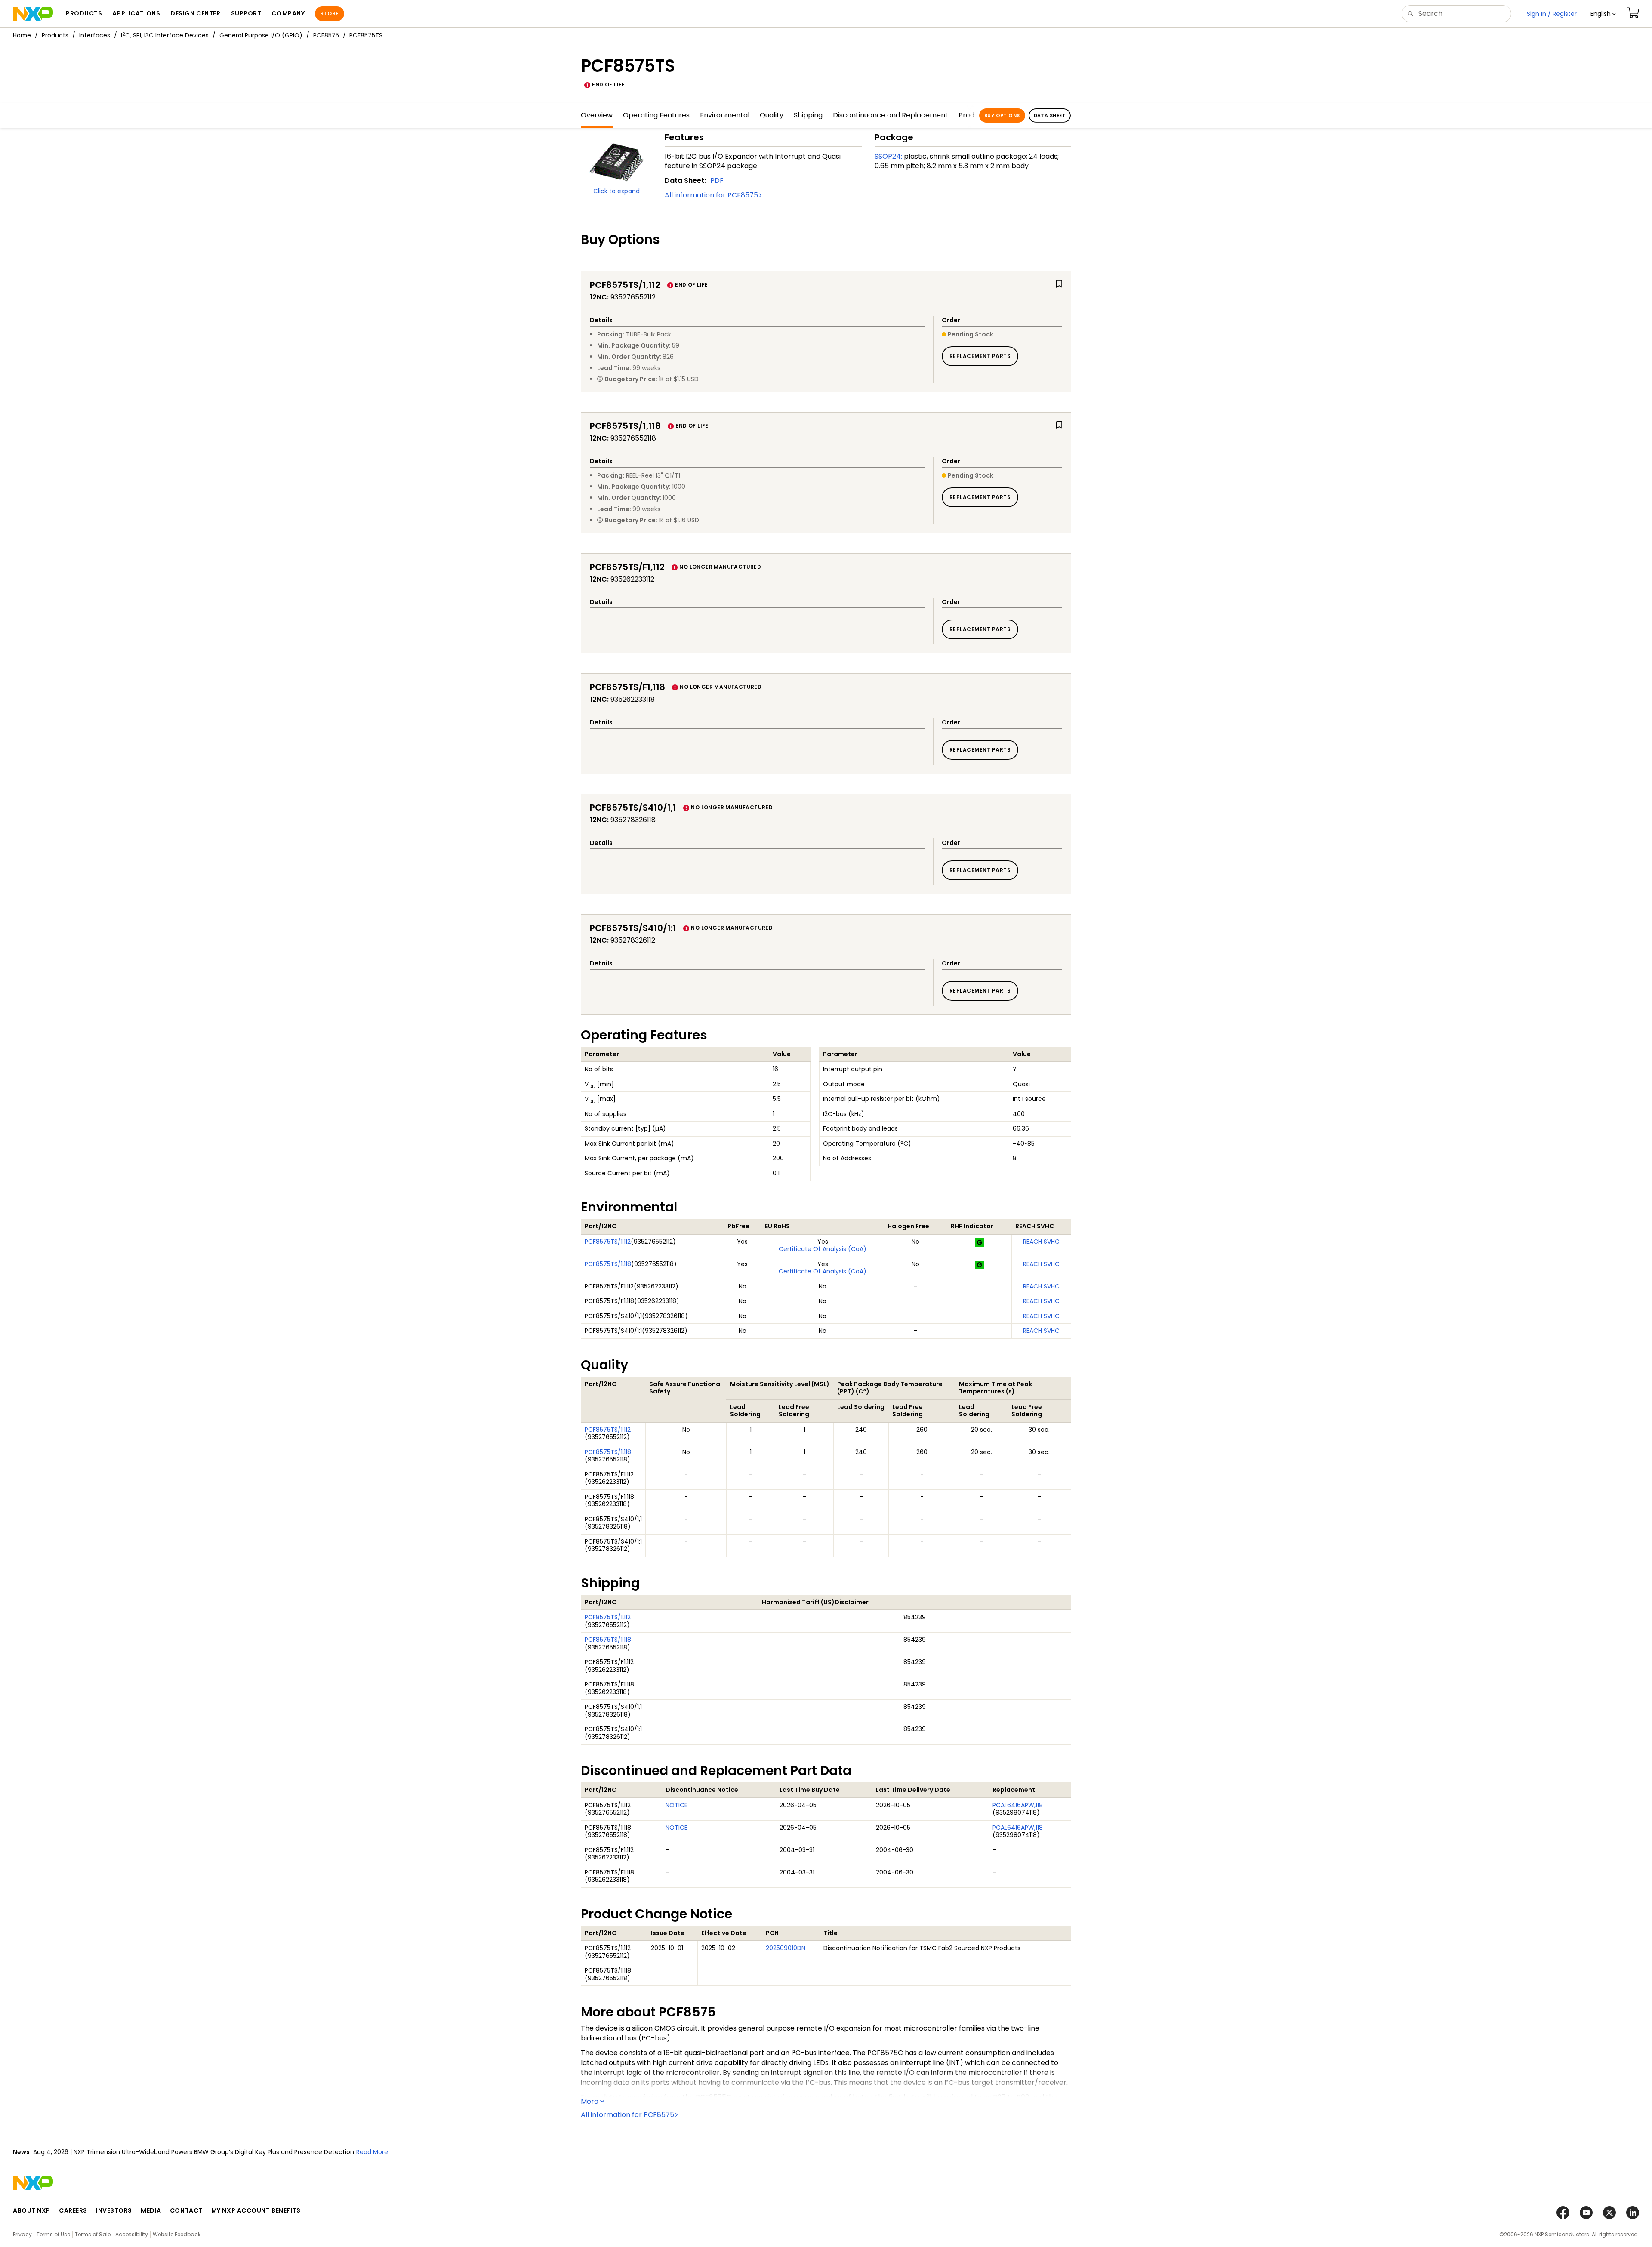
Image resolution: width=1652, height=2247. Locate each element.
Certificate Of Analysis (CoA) (823, 1249)
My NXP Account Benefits (256, 2210)
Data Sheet (1050, 115)
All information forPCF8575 (711, 195)
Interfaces (95, 35)
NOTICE (677, 1805)
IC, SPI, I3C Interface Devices (165, 35)
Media (151, 2210)
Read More (372, 2152)
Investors (114, 2210)
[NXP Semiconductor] (33, 14)
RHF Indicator (972, 1226)
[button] (1603, 14)
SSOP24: (888, 156)
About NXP (32, 2210)
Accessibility (132, 2234)
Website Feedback (177, 2234)
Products (55, 35)
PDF (717, 180)
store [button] (329, 14)
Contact (186, 2210)
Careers (73, 2210)
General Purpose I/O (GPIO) (261, 35)
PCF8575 (326, 35)
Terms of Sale (93, 2234)
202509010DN (786, 1948)
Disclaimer (852, 1602)
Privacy (22, 2234)
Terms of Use (53, 2234)
